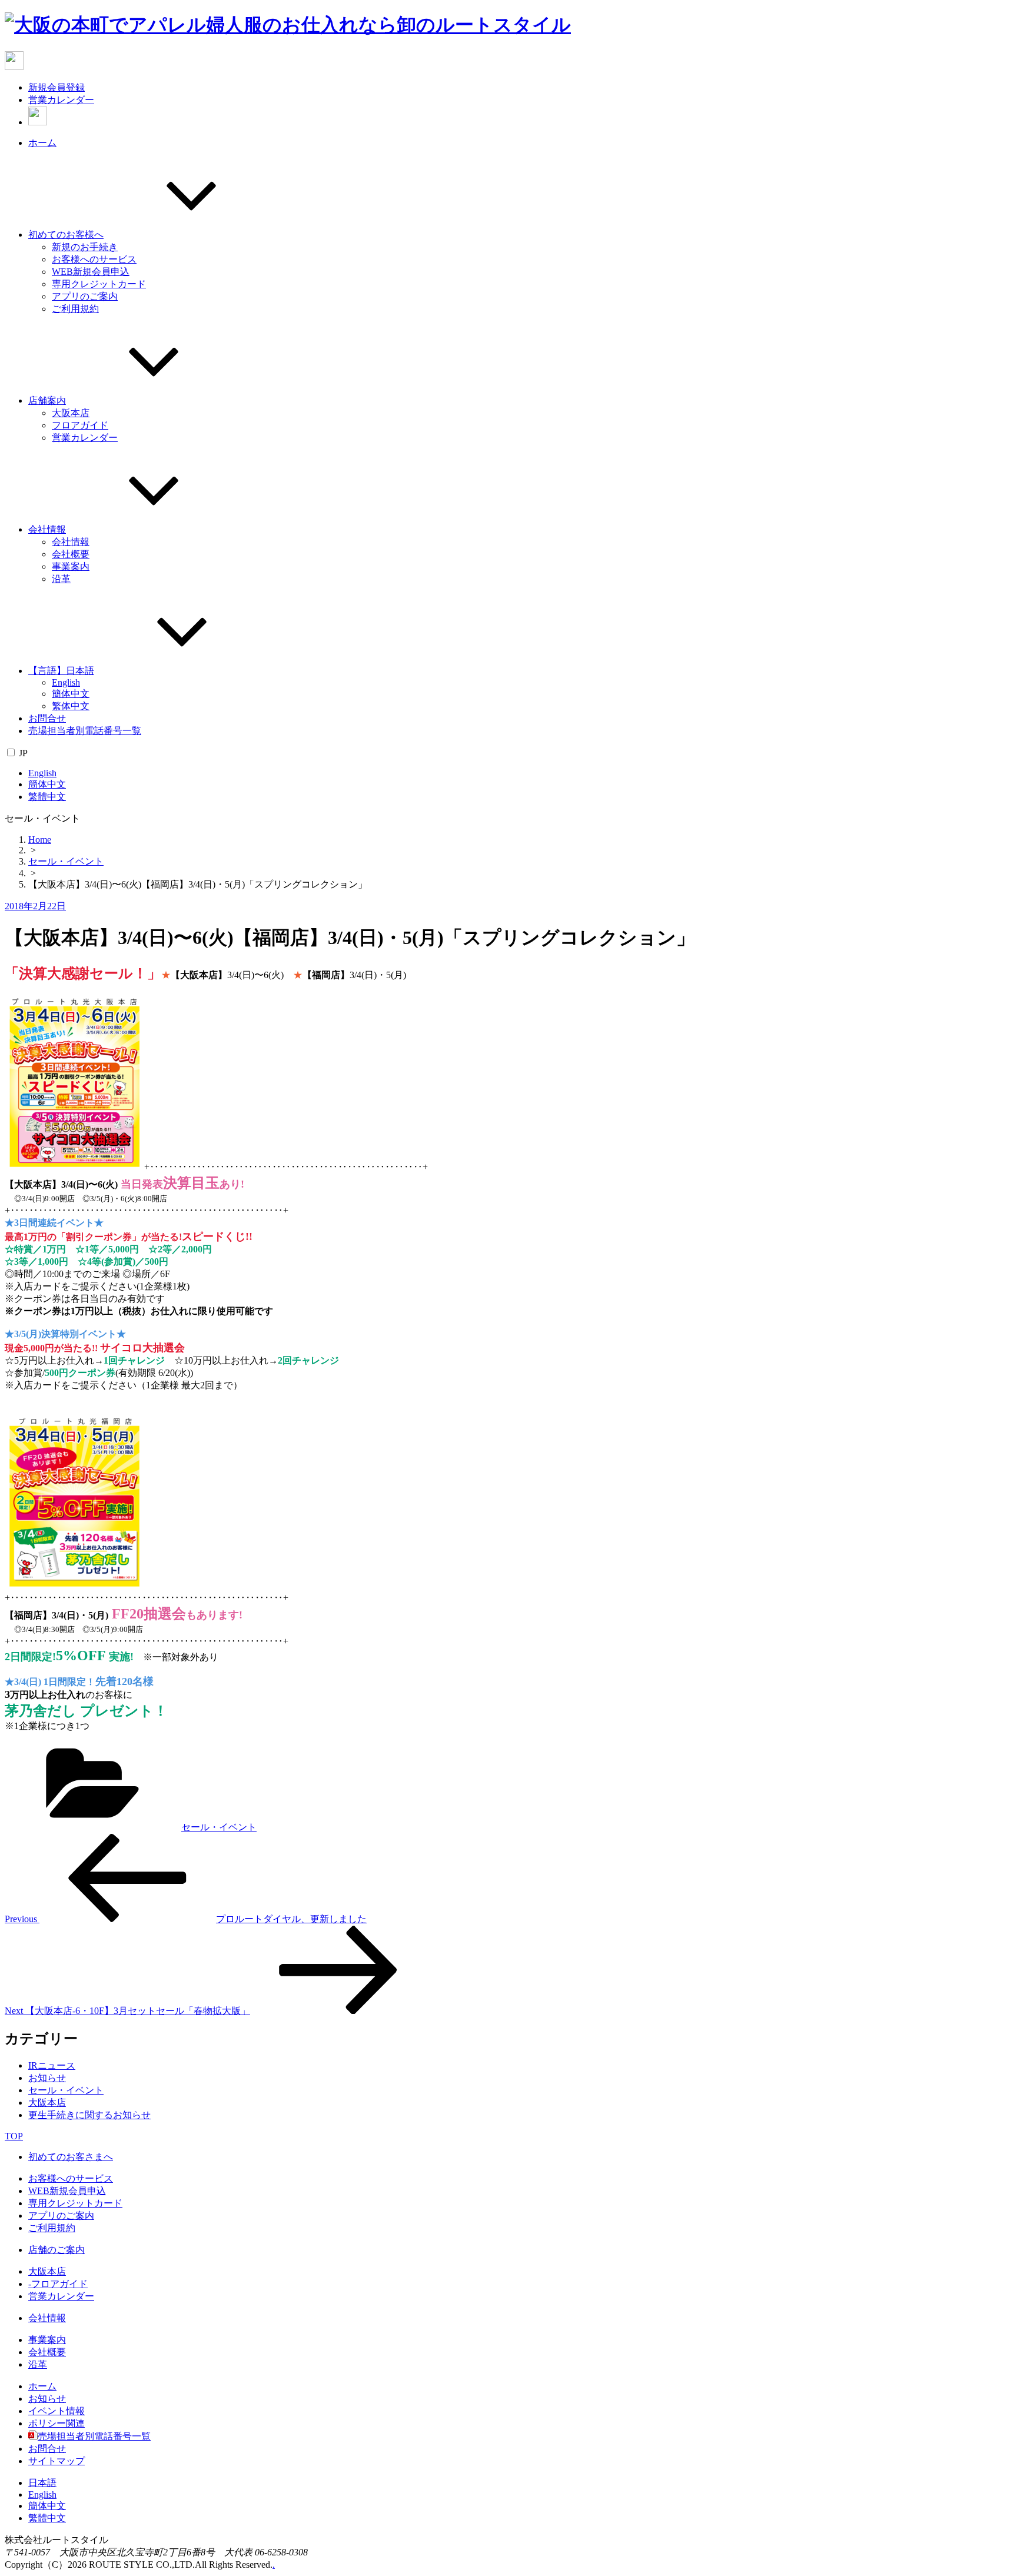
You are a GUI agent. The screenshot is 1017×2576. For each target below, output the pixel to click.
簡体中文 (71, 694)
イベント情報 (56, 2411)
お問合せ (47, 718)
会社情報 (47, 529)
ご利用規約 (75, 309)
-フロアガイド (58, 2284)
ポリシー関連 (56, 2423)
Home (40, 840)
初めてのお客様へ (66, 235)
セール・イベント (66, 861)
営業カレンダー (61, 100)
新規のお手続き (85, 247)
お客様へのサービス (94, 259)
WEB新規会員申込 (91, 272)
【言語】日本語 (61, 671)
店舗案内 (47, 400)
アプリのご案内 (85, 296)
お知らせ (47, 2078)
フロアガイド (80, 425)
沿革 (61, 579)
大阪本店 (71, 413)
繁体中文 (71, 706)
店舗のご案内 (56, 2250)
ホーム (42, 143)
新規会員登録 (56, 87)
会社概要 (71, 554)
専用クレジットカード (99, 284)
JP (23, 753)
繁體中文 (47, 797)
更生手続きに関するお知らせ (89, 2115)
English (66, 682)
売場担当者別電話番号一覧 (85, 731)
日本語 (42, 2483)
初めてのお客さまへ (71, 2157)
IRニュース (52, 2065)
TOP (14, 2136)
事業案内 (71, 566)
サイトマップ (56, 2461)
